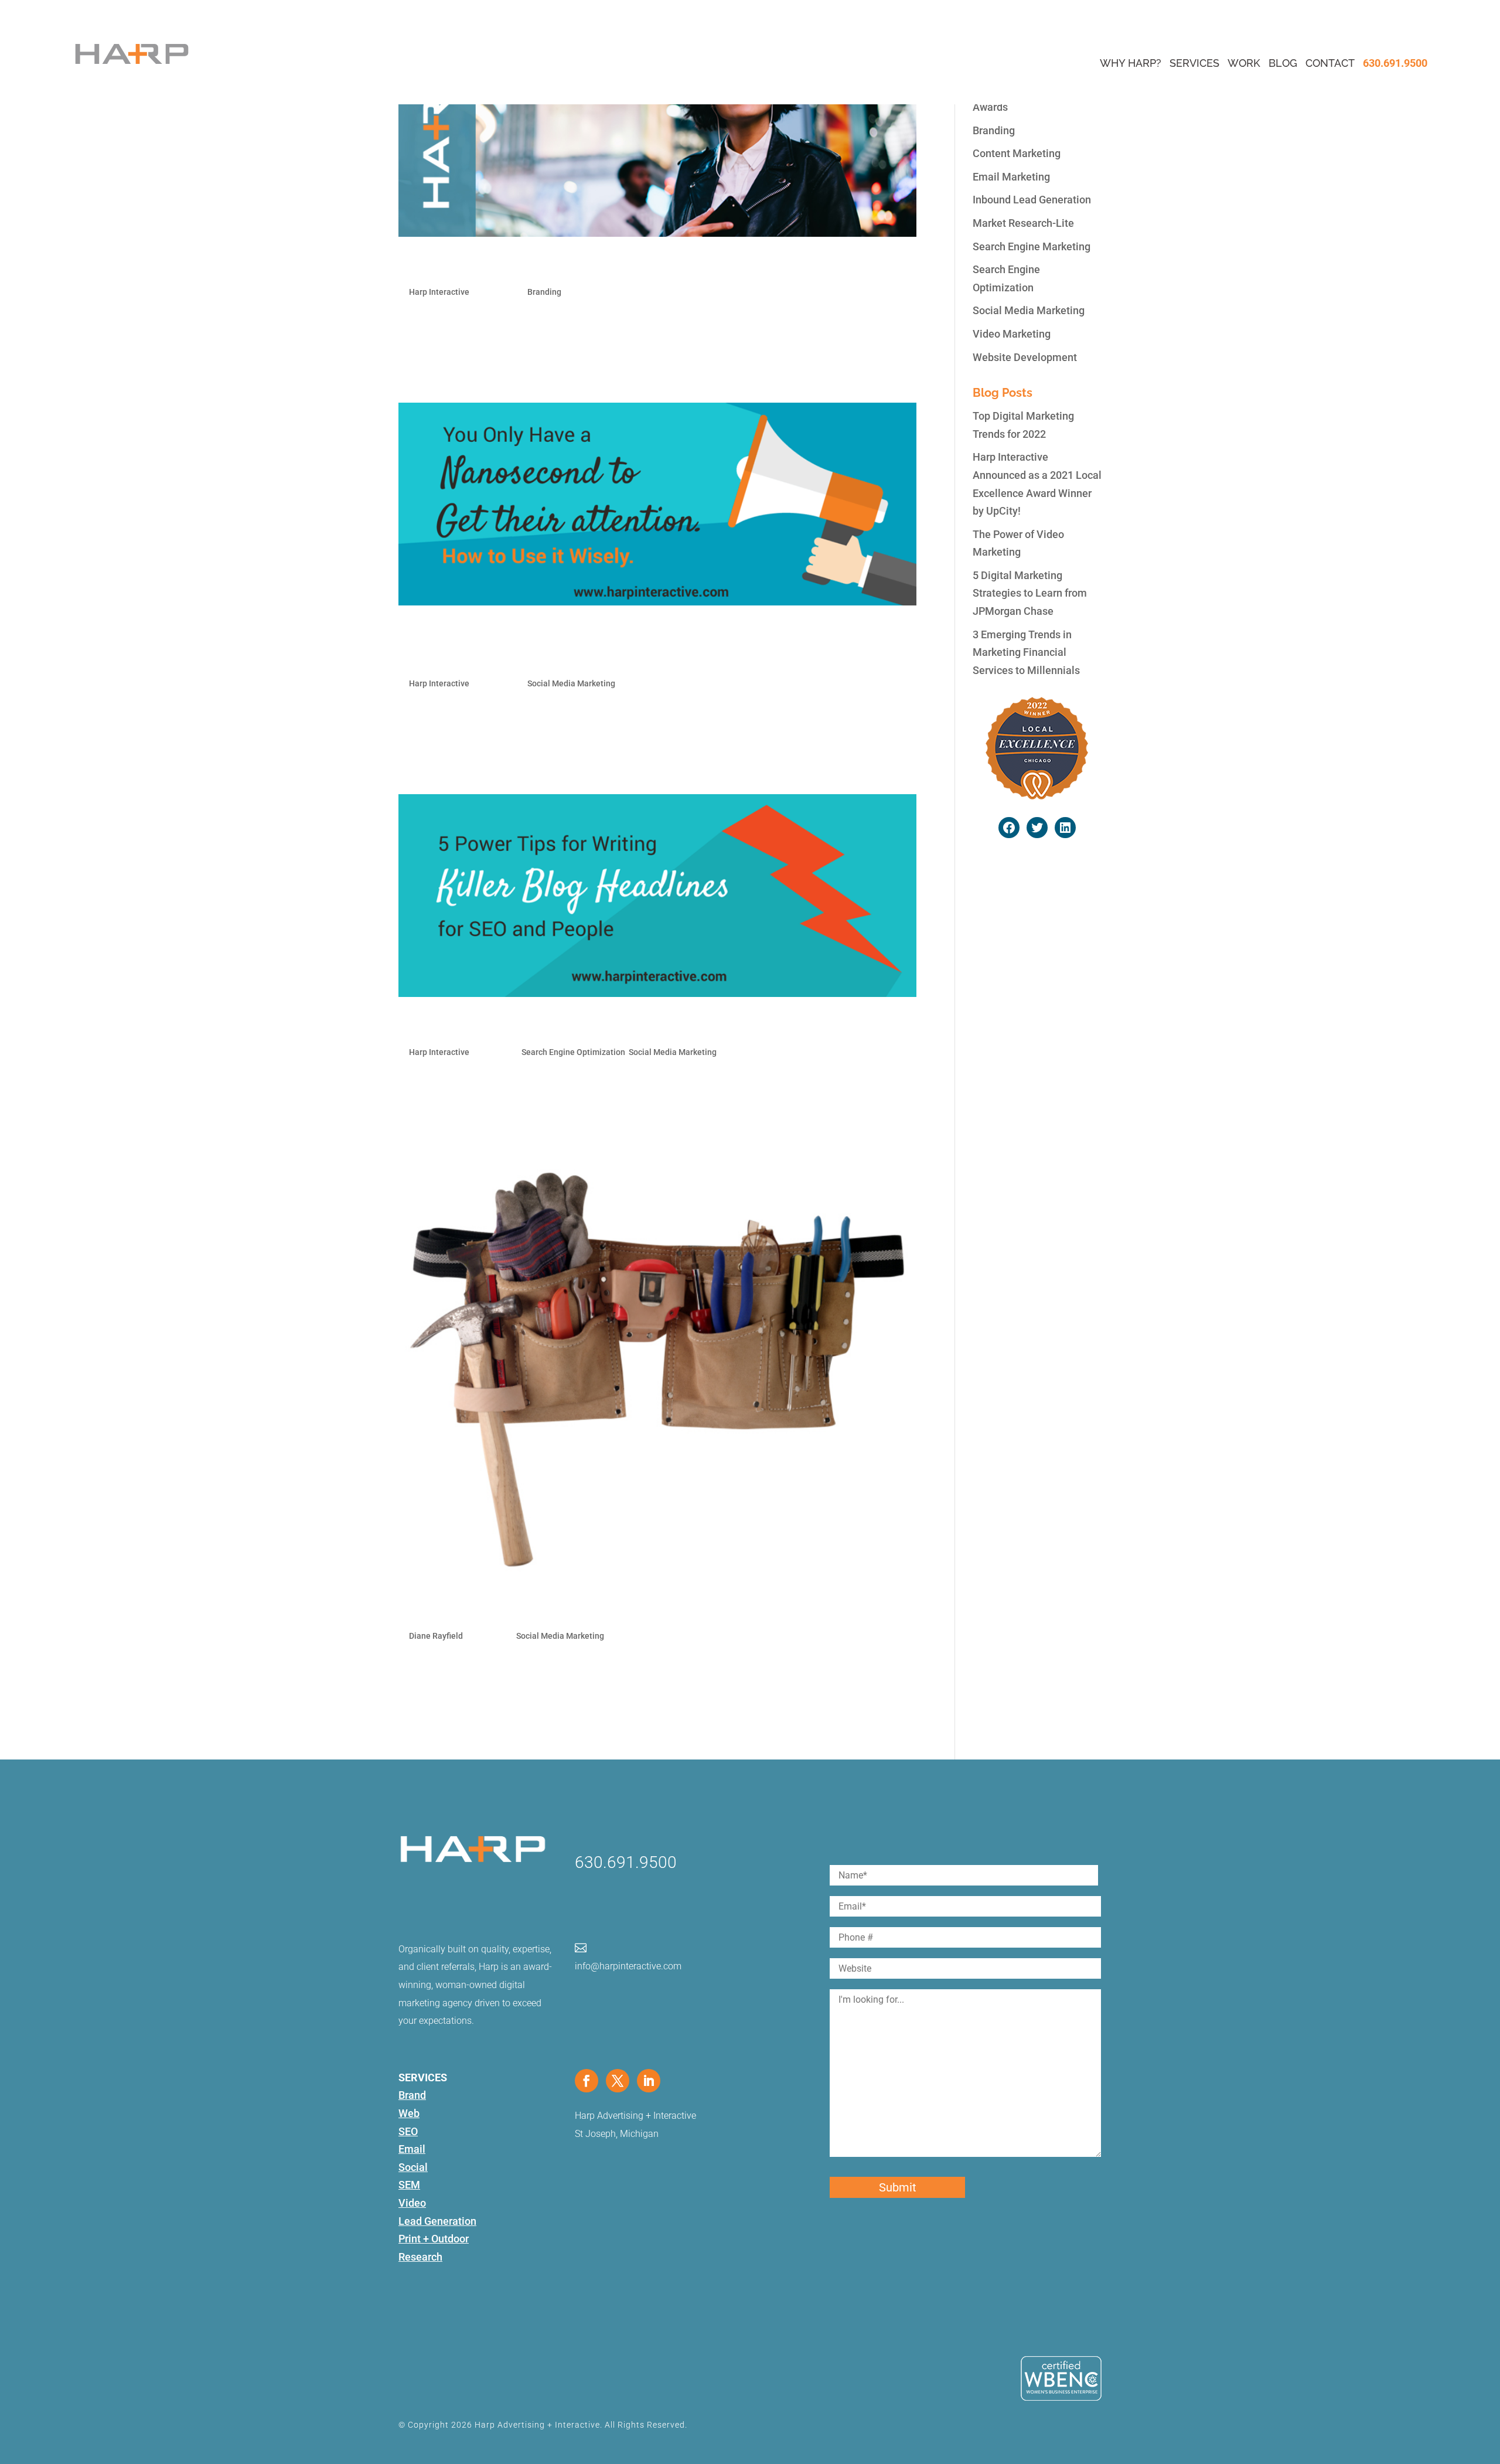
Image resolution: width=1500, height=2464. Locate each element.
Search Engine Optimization (573, 1052)
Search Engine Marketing (1032, 246)
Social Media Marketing (571, 683)
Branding (544, 292)
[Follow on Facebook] (587, 2081)
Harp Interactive (439, 292)
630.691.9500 (1395, 63)
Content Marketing (1017, 153)
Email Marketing (1011, 177)
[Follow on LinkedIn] (649, 2081)
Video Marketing (1012, 334)
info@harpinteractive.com (628, 1966)
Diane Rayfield (436, 1636)
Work (1244, 63)
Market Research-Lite (1023, 223)
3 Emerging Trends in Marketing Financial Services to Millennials (1026, 652)
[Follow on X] (618, 2081)
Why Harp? (1131, 63)
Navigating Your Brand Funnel (503, 266)
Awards (990, 107)
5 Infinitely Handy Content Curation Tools (542, 1609)
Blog (1283, 63)
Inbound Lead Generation (1032, 200)
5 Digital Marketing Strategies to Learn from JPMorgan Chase (1030, 593)
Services (1194, 63)
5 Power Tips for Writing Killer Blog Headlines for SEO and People (629, 1026)
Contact (1330, 63)
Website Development (1025, 357)
